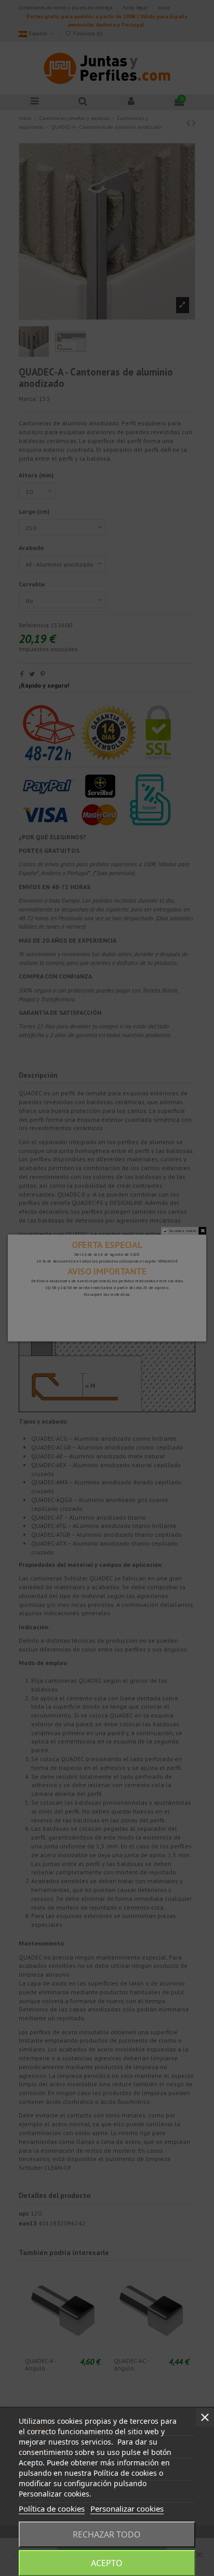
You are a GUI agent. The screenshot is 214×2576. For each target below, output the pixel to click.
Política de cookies (52, 2508)
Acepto (107, 2563)
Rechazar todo (107, 2534)
